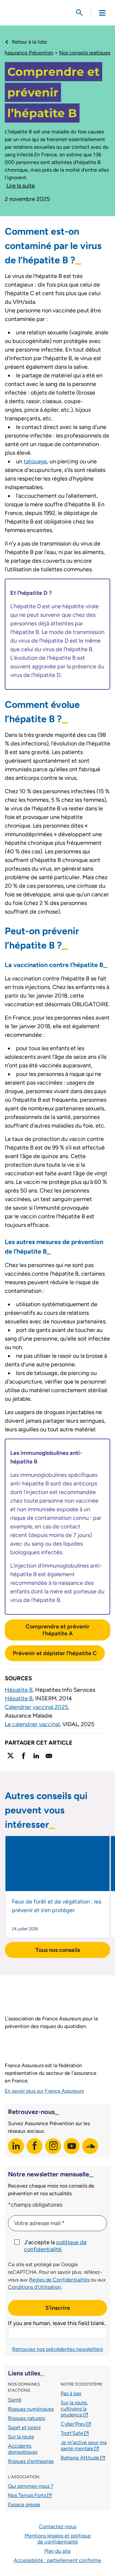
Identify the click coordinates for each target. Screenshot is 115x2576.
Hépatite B (19, 1690)
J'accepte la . (55, 2246)
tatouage (35, 461)
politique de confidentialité (55, 2246)
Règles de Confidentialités (59, 2280)
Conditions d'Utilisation (34, 2287)
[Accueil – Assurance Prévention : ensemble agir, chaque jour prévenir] (34, 13)
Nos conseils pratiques (85, 53)
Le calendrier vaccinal (32, 1724)
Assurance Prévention (29, 53)
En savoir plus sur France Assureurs (44, 2091)
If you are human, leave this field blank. (57, 2323)
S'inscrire (58, 2308)
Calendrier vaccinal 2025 (36, 1707)
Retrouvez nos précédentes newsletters (57, 2349)
